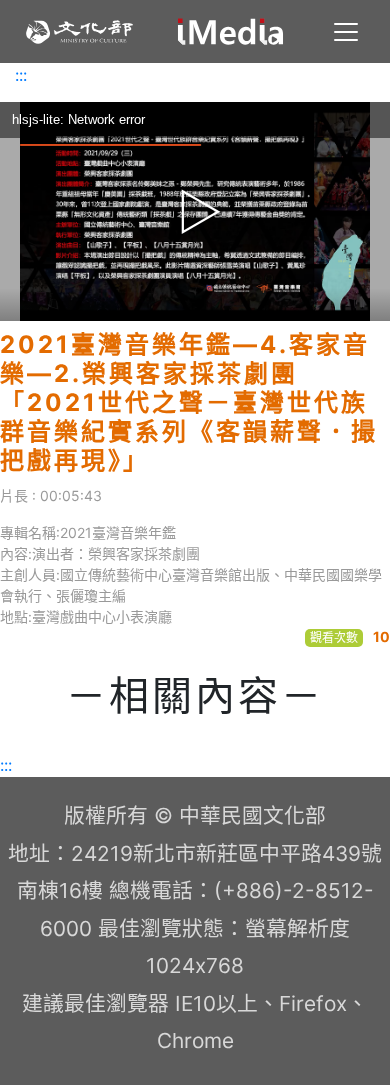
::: (21, 75)
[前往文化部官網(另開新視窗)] (79, 32)
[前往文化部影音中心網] (230, 31)
